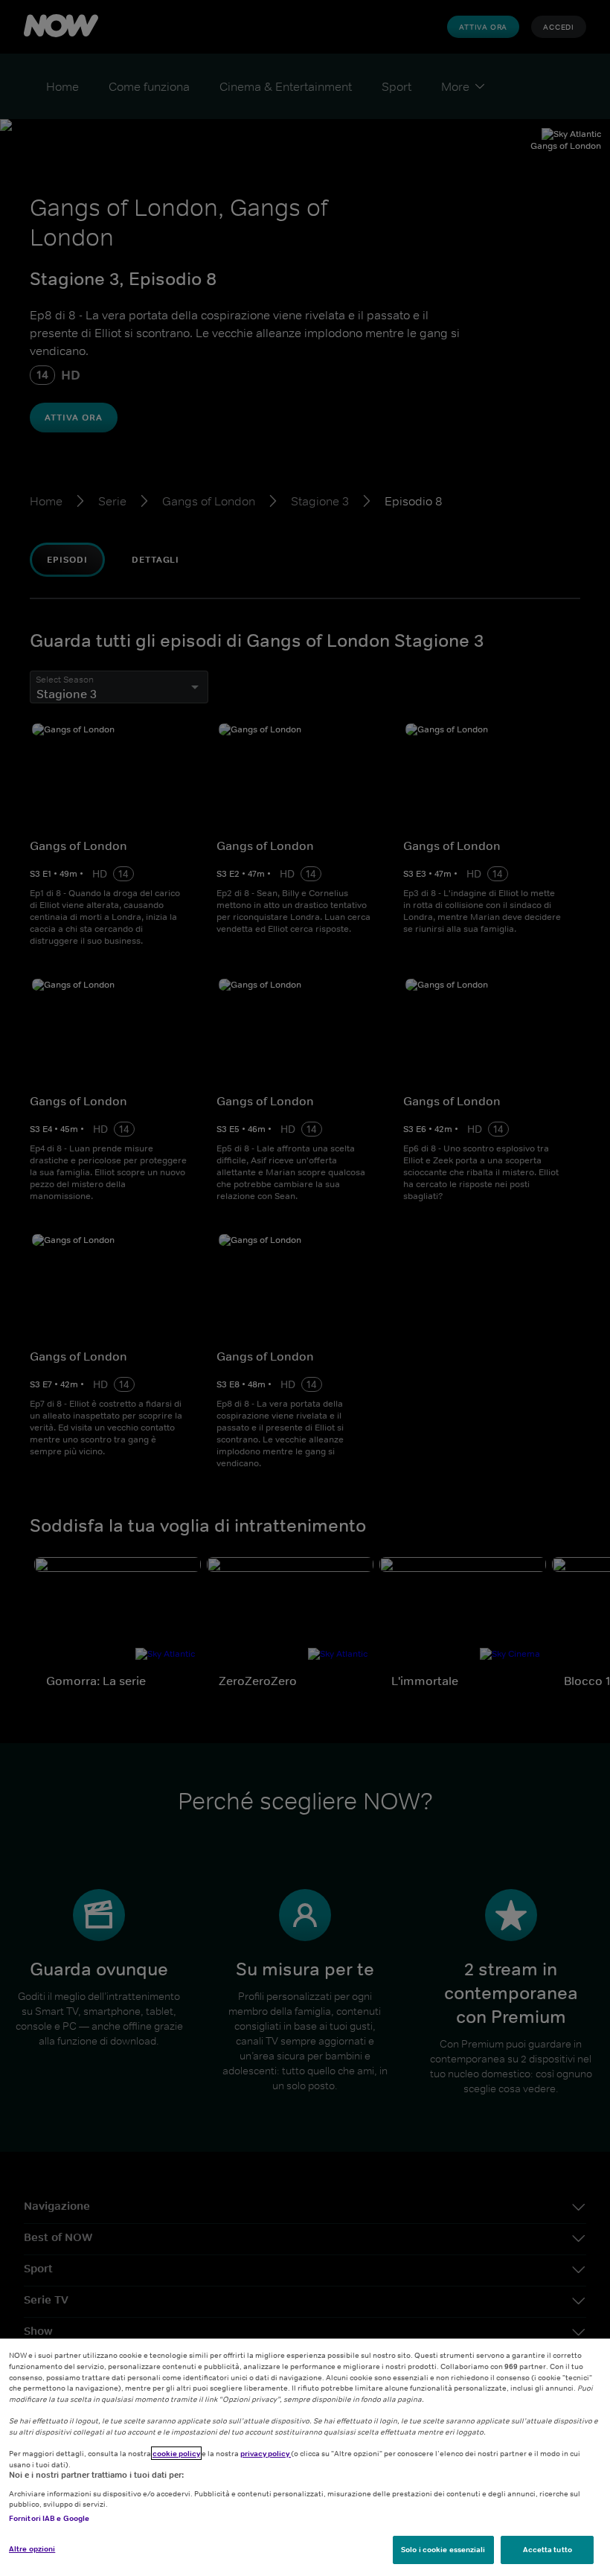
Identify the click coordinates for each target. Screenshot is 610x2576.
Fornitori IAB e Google (49, 2518)
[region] (305, 2457)
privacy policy (266, 2453)
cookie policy (176, 2453)
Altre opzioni (32, 2548)
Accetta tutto (548, 2549)
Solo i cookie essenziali (443, 2549)
